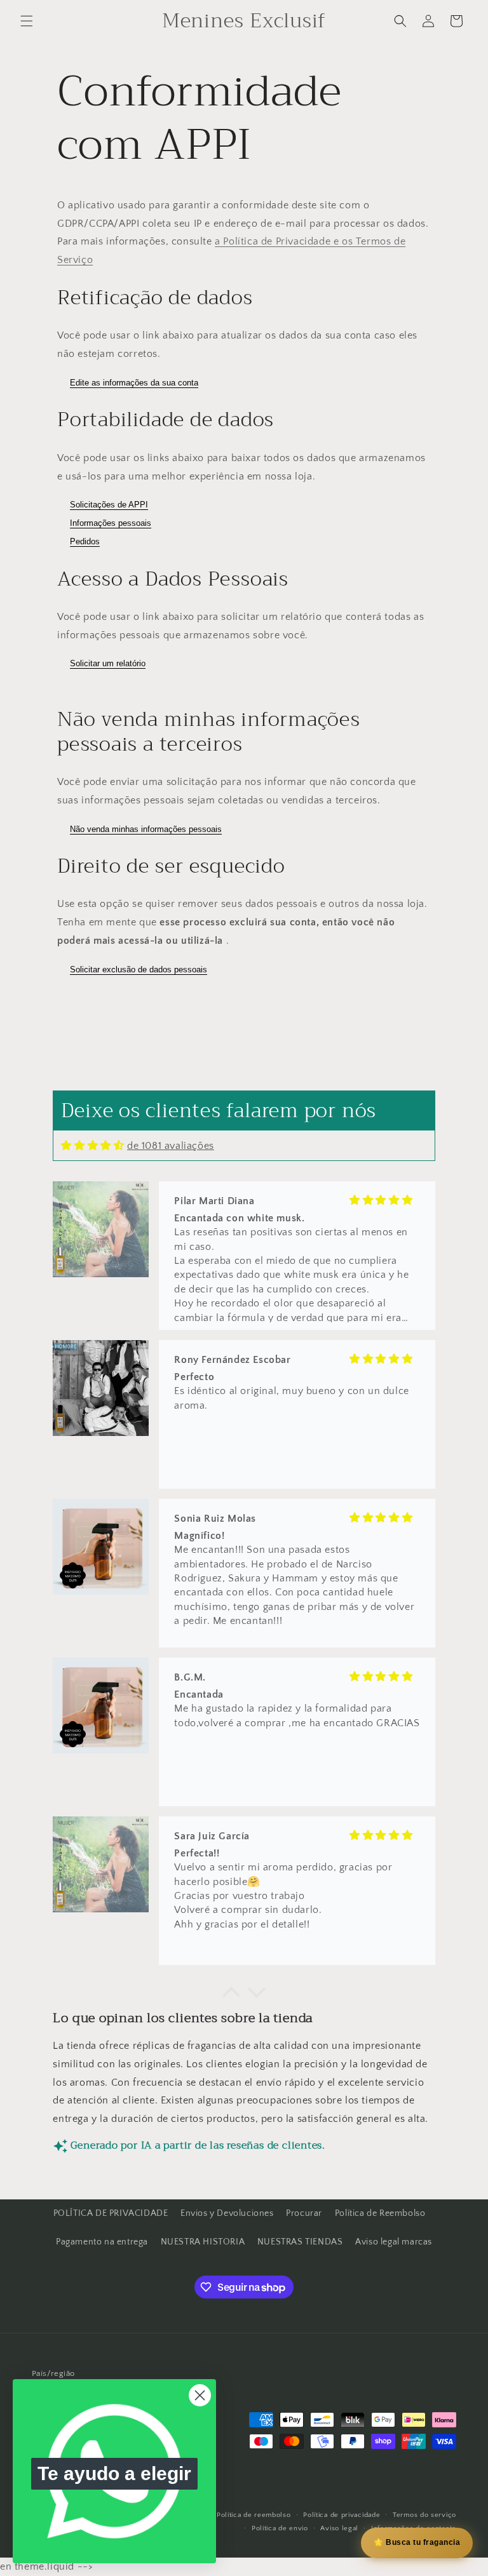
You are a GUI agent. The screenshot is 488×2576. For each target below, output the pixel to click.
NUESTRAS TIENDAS (300, 2242)
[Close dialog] (200, 2395)
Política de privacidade (342, 2515)
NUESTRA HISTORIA (203, 2242)
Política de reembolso (254, 2515)
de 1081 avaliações (171, 1146)
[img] (92, 1145)
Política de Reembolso (380, 2213)
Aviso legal (339, 2528)
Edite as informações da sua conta (134, 383)
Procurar (304, 2213)
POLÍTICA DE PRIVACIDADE (111, 2213)
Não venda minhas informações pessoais (146, 829)
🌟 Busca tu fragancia (417, 2542)
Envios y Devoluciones (227, 2213)
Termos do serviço (424, 2515)
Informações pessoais (111, 523)
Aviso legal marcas (394, 2242)
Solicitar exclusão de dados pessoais (139, 969)
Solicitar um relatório (108, 663)
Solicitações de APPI (109, 505)
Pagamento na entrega (102, 2242)
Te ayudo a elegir (114, 2473)
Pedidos (85, 541)
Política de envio (280, 2528)
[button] (27, 21)
